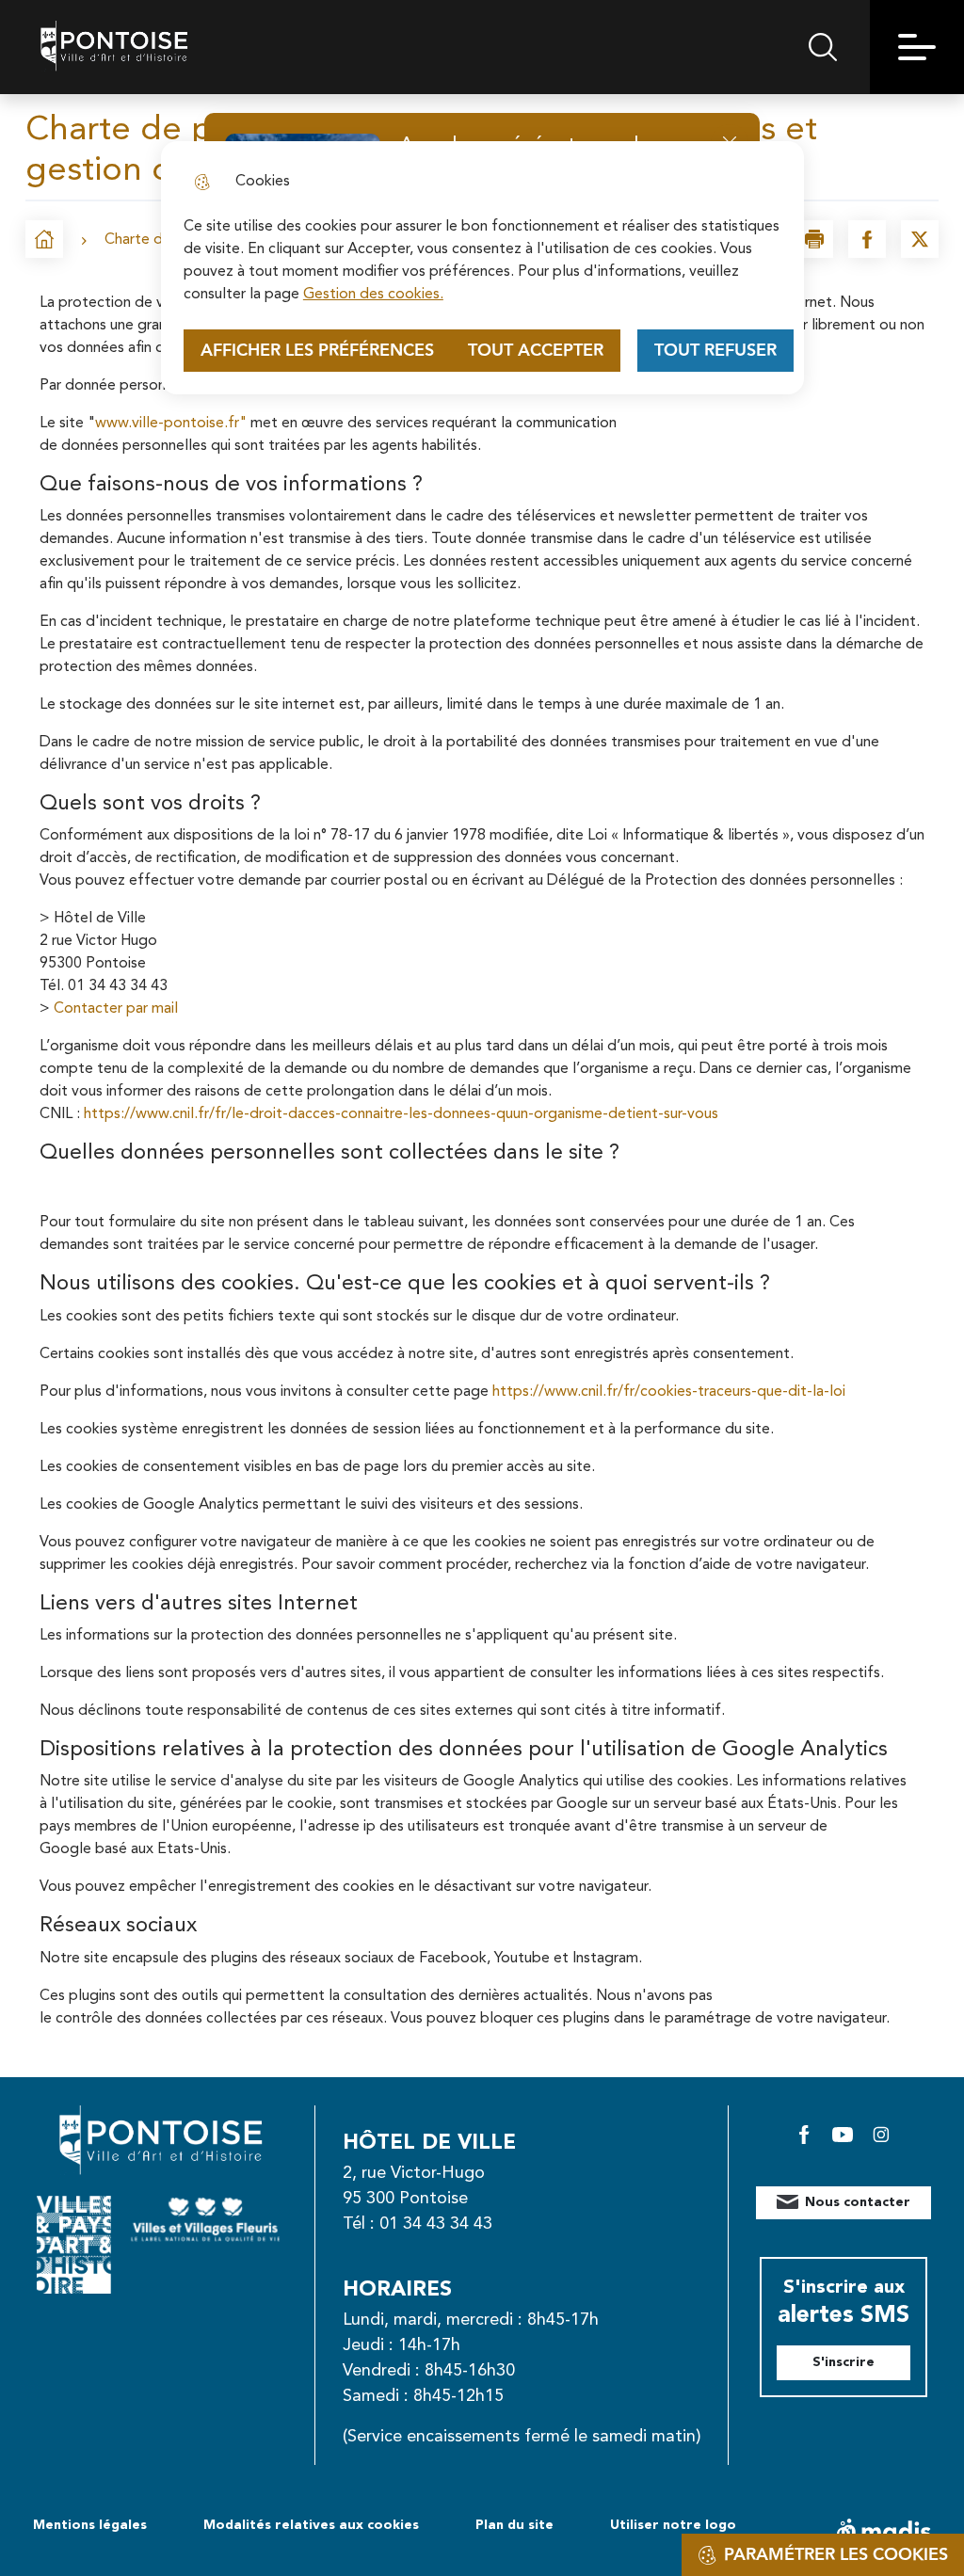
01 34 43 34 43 (436, 2224)
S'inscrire (843, 2362)
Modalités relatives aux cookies (311, 2525)
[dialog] (482, 268)
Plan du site (514, 2525)
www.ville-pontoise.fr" (171, 424)
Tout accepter (536, 351)
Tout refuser (715, 351)
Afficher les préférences (317, 351)
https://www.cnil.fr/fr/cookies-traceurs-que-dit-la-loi (669, 1392)
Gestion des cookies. (373, 295)
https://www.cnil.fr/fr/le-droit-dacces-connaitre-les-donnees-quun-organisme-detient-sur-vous (401, 1114)
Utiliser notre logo (673, 2525)
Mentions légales (90, 2525)
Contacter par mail (116, 1009)
